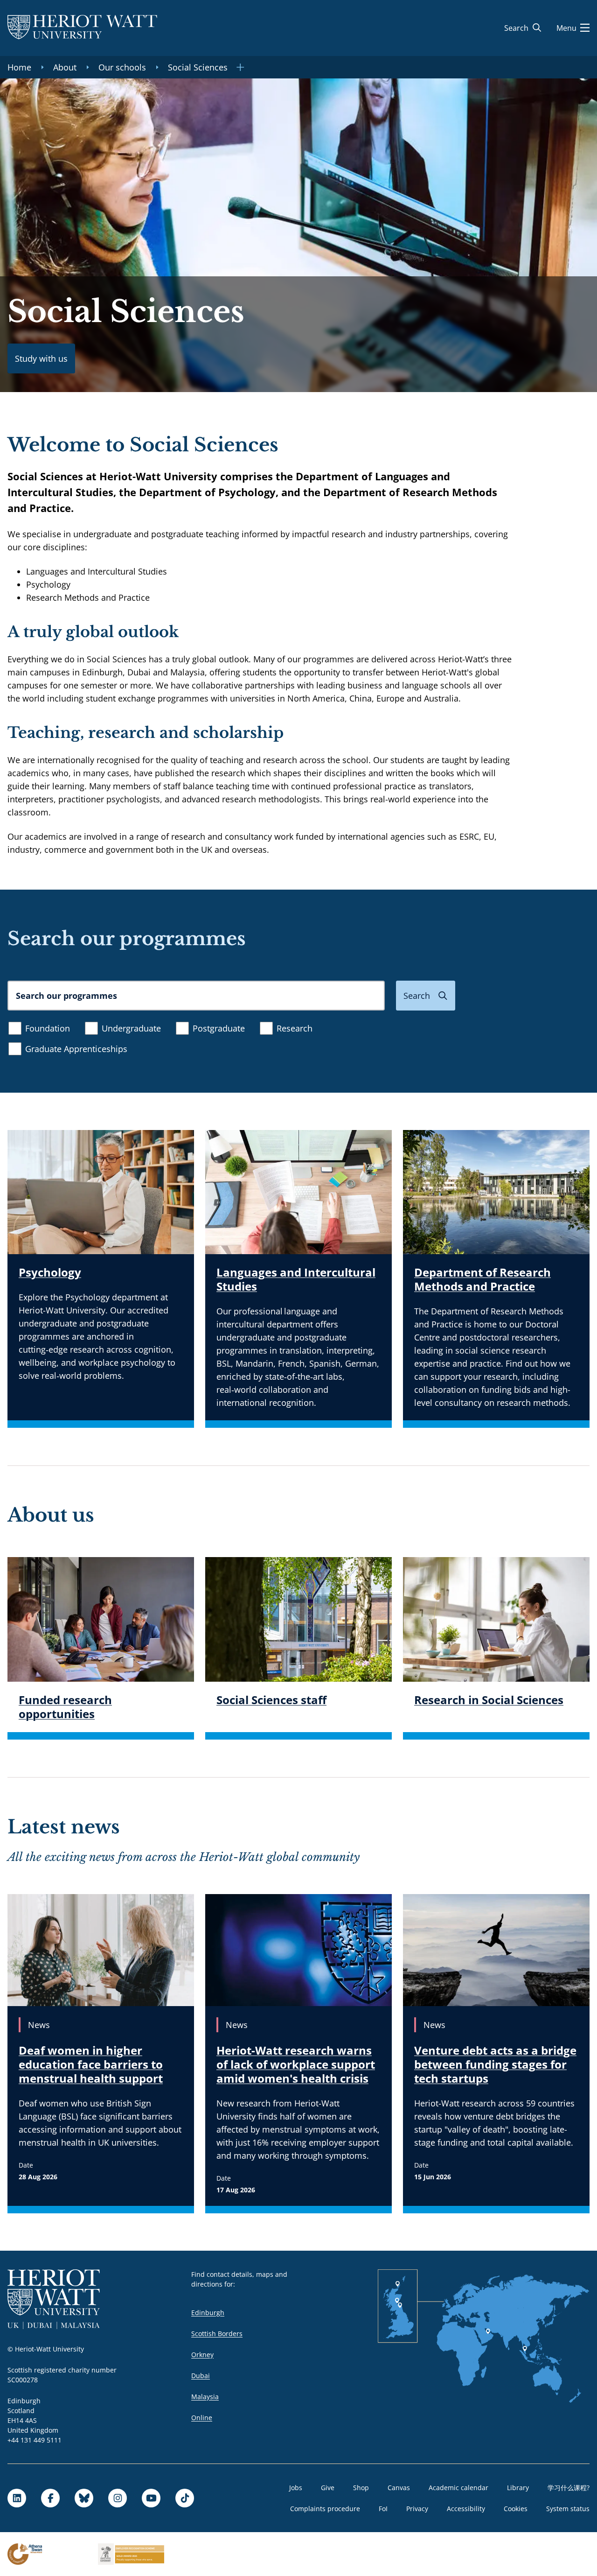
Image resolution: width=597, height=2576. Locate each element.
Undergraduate (131, 1028)
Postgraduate (219, 1028)
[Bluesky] (84, 2498)
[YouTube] (151, 2498)
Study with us (41, 358)
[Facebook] (50, 2498)
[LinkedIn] (17, 2498)
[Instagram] (118, 2498)
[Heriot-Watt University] (82, 28)
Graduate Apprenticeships (76, 1049)
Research (295, 1028)
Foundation (48, 1028)
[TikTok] (185, 2498)
